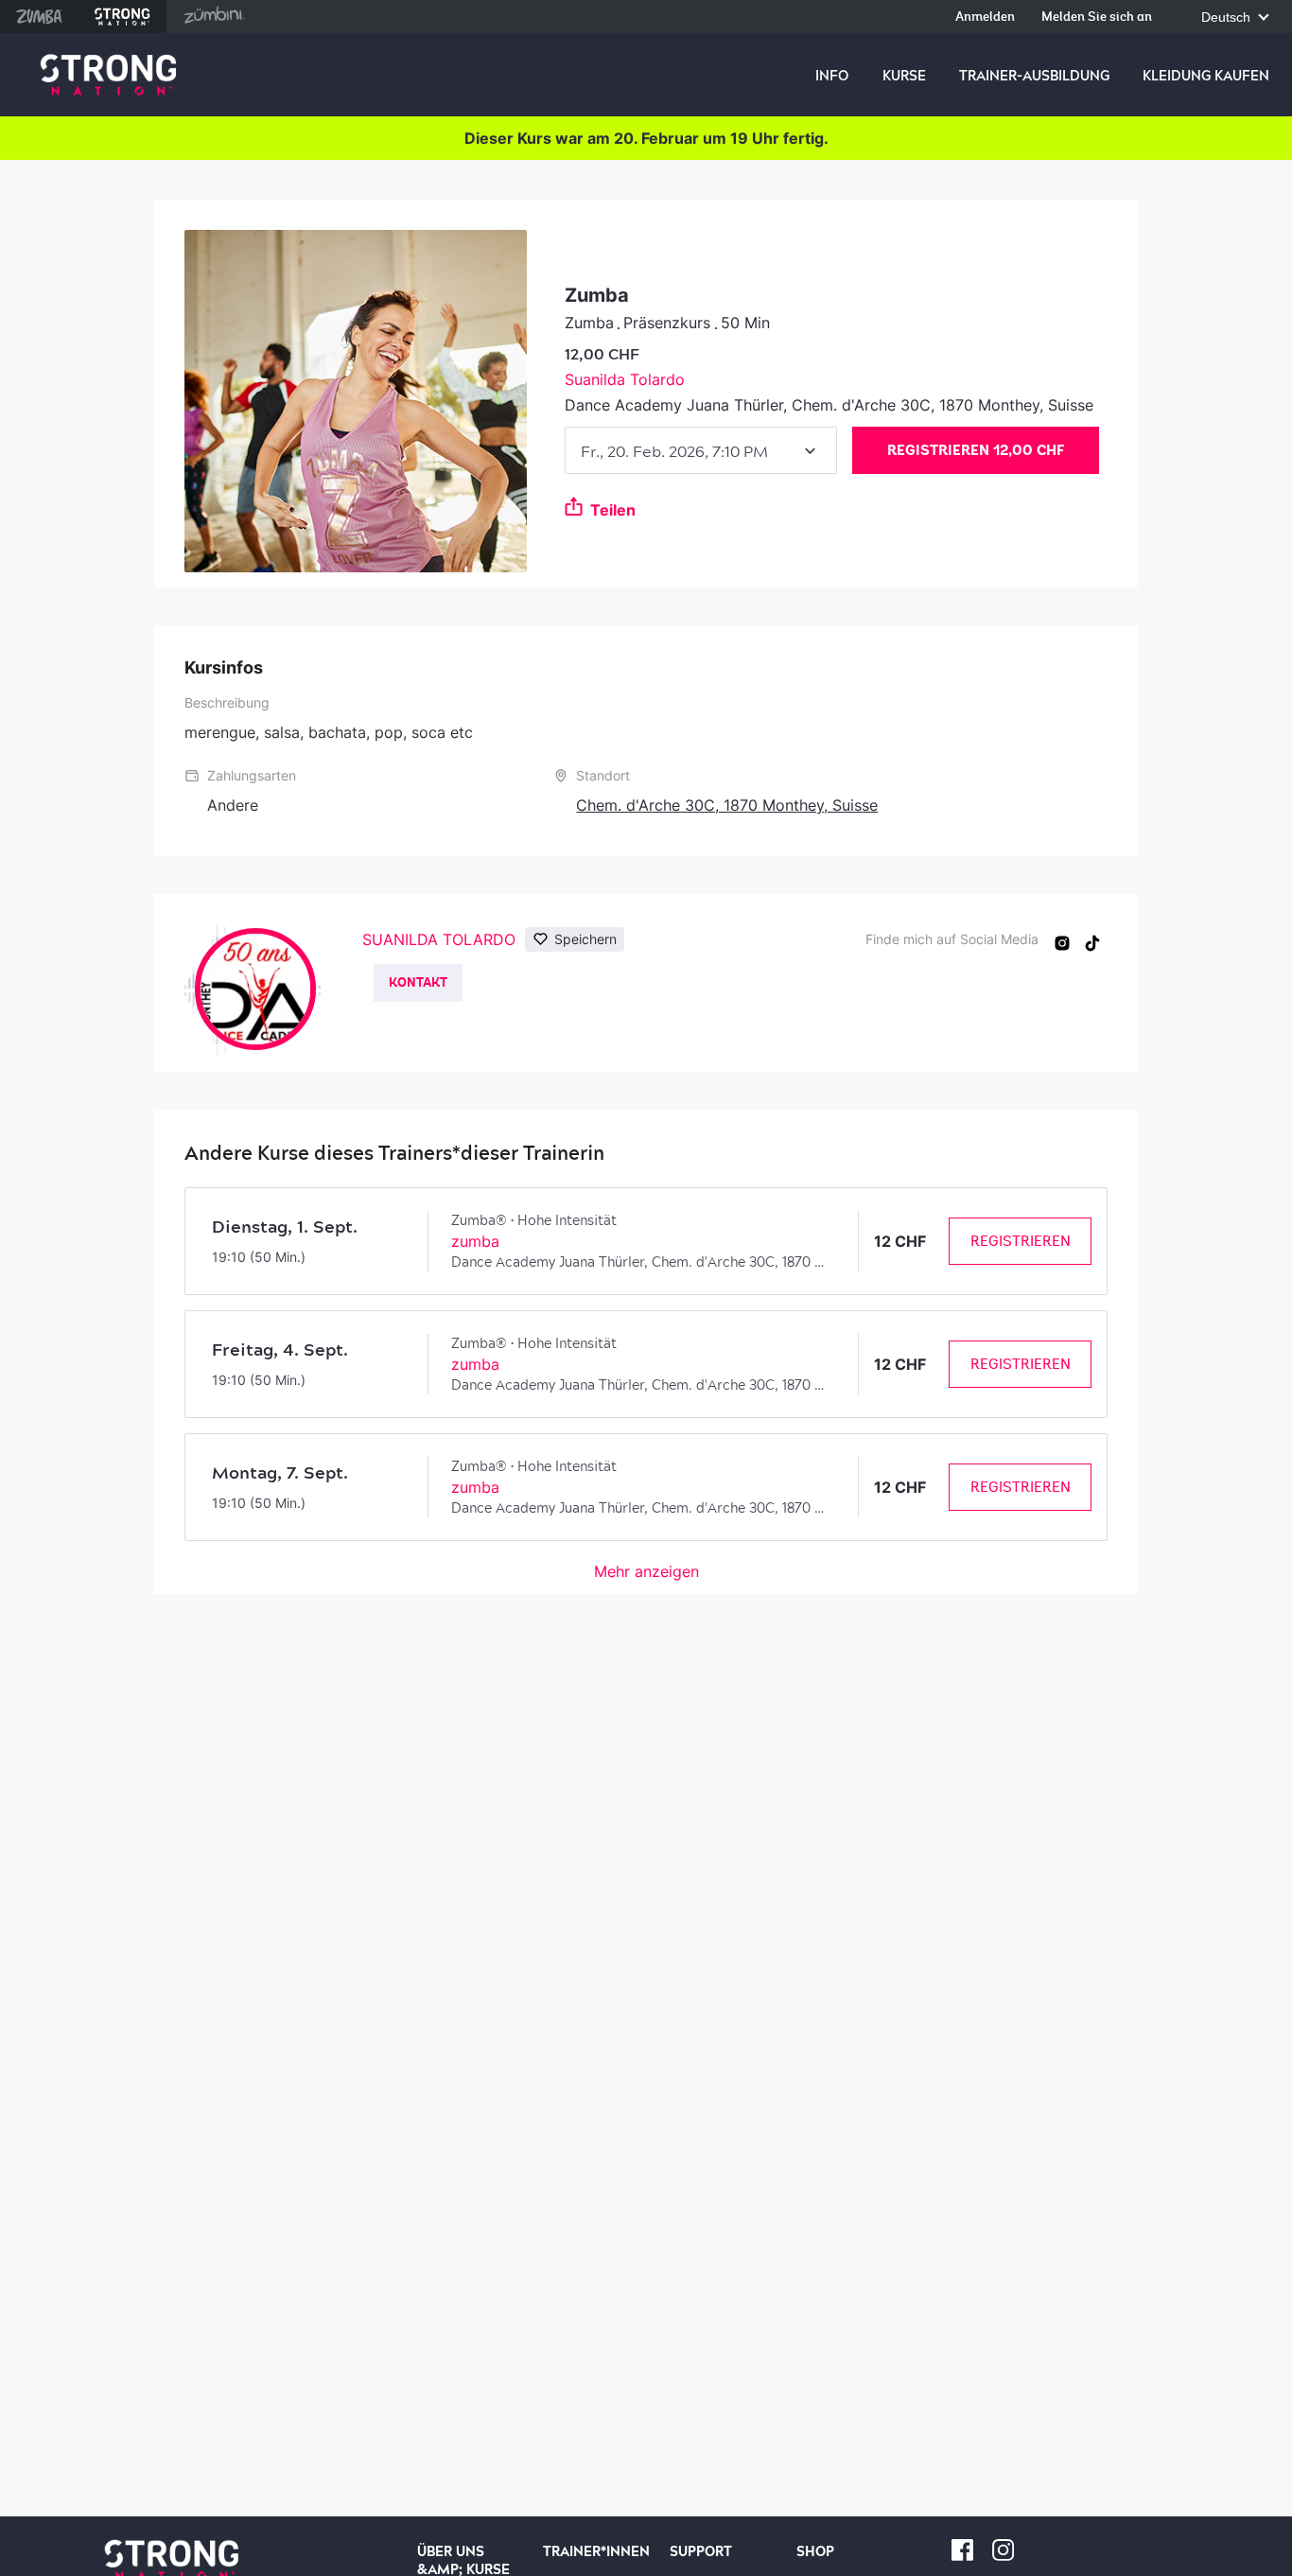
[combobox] (701, 450)
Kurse (904, 76)
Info (832, 76)
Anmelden (985, 18)
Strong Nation (122, 17)
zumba (475, 1241)
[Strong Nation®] (108, 75)
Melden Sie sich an (1097, 18)
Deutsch (1228, 18)
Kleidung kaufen (1206, 76)
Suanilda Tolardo (625, 379)
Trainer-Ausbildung (1034, 76)
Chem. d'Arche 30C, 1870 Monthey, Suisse (727, 805)
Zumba (39, 17)
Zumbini (214, 17)
